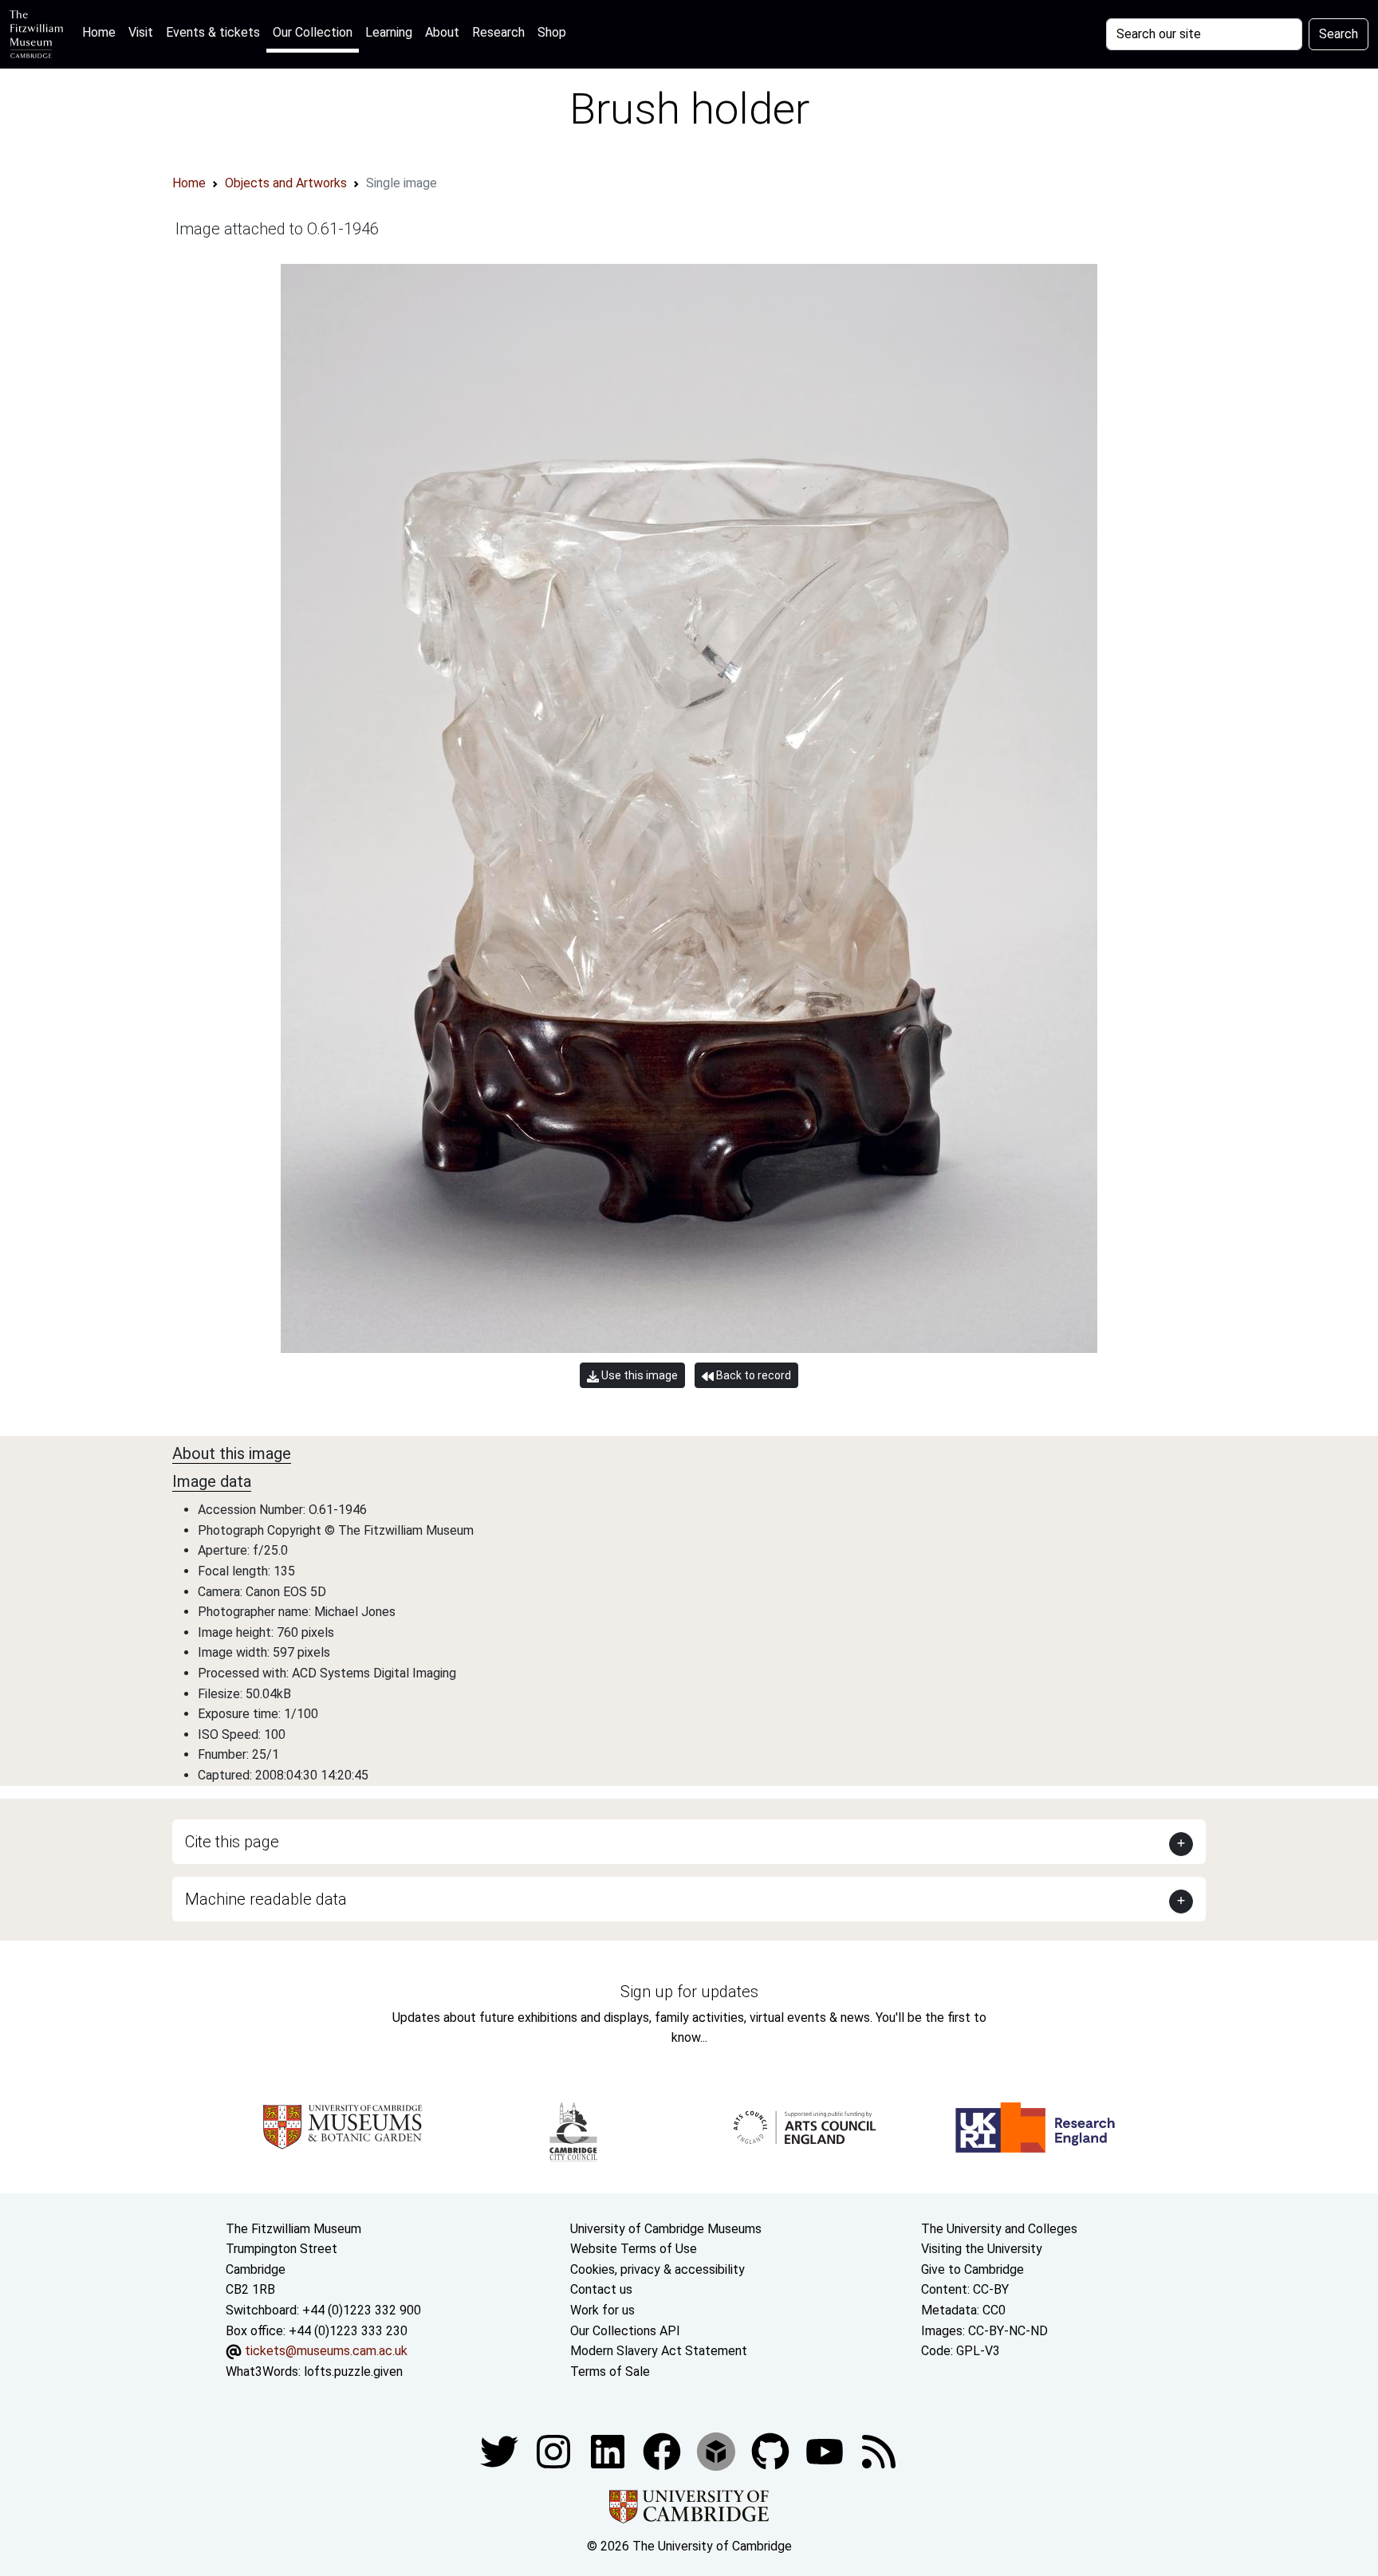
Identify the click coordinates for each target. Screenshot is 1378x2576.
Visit (141, 32)
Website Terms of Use (634, 2249)
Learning (389, 32)
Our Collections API (625, 2331)
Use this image (638, 1375)
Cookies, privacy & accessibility (658, 2269)
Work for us (602, 2310)
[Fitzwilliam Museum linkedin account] (663, 2451)
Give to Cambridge (972, 2269)
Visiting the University (982, 2249)
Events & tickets (213, 32)
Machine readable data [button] (266, 1899)
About (442, 32)
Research (498, 32)
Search (1339, 34)
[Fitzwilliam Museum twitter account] (501, 2451)
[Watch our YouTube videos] (826, 2451)
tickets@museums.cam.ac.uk (326, 2351)
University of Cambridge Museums (666, 2229)
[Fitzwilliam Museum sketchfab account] (718, 2451)
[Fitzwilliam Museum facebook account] (609, 2451)
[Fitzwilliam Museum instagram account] (555, 2451)
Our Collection (313, 32)
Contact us (601, 2289)
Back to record (752, 1375)
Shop (552, 32)
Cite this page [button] (232, 1842)
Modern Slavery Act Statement (659, 2351)
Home (102, 32)
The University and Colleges (999, 2229)
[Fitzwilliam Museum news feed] (879, 2451)
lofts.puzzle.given (353, 2371)
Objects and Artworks (286, 183)
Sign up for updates (689, 1992)
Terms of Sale (610, 2371)
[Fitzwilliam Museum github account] (772, 2451)
